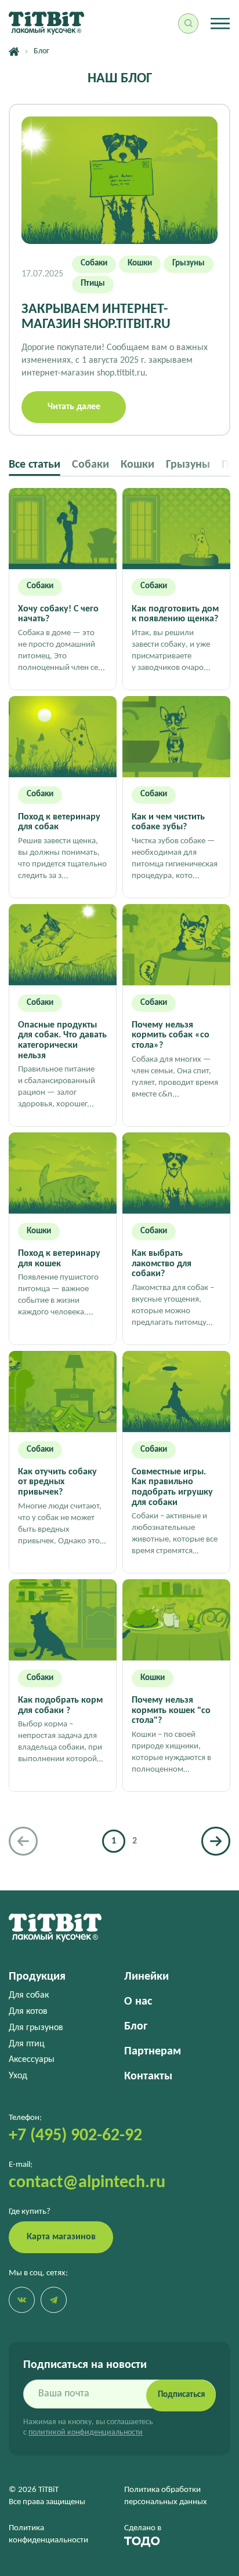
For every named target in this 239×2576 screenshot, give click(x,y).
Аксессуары (32, 2060)
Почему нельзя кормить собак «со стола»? (171, 1035)
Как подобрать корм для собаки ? (60, 1706)
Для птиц (27, 2044)
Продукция (37, 1977)
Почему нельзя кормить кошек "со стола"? (171, 1710)
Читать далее (74, 407)
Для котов (28, 2012)
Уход (18, 2076)
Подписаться (181, 2395)
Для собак (29, 1995)
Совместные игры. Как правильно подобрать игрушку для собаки (172, 1487)
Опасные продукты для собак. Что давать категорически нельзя (62, 1041)
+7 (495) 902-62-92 (75, 2136)
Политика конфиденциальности (48, 2534)
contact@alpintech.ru (87, 2183)
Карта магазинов (61, 2237)
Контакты (148, 2076)
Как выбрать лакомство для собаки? (162, 1264)
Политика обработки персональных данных (166, 2496)
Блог (136, 2027)
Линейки (146, 1977)
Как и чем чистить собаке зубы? (168, 822)
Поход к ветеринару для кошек (59, 1259)
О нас (138, 2002)
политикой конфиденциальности (86, 2433)
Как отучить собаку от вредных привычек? (57, 1482)
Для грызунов (36, 2028)
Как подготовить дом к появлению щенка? (175, 614)
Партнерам (153, 2052)
